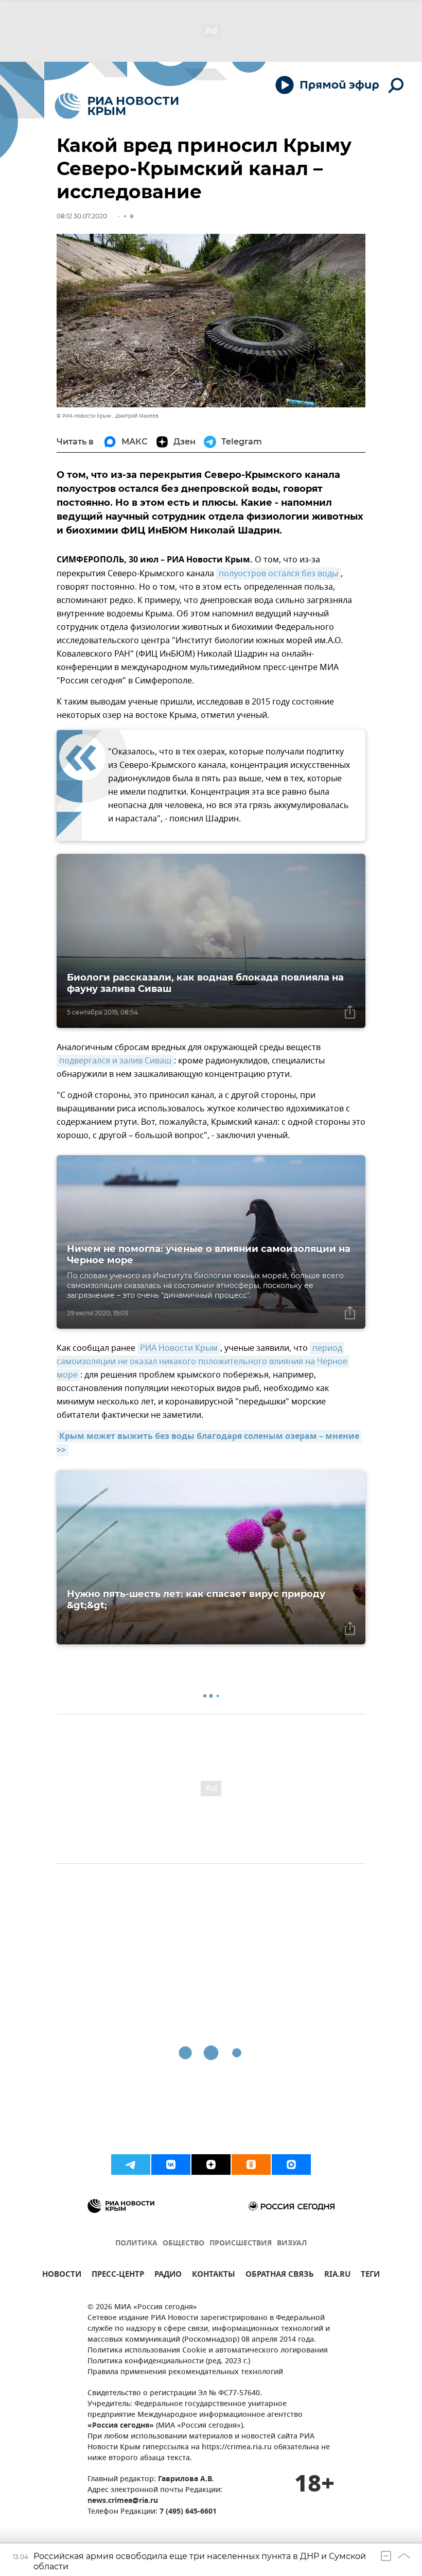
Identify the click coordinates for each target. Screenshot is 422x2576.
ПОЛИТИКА (136, 2244)
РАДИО (168, 2276)
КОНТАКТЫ (214, 2276)
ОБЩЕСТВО (183, 2244)
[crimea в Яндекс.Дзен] (211, 2165)
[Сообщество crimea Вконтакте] (171, 2165)
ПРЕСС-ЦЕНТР (118, 2276)
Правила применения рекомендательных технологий (185, 2372)
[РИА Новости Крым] (117, 106)
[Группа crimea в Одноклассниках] (251, 2165)
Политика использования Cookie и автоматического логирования (208, 2351)
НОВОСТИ (62, 2276)
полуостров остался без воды (278, 574)
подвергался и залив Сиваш (115, 1061)
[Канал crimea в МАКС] (291, 2165)
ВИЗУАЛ (292, 2244)
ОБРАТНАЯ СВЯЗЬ (280, 2276)
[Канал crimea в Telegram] (131, 2165)
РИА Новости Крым (179, 1348)
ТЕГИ (370, 2276)
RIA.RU (337, 2276)
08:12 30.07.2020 (82, 216)
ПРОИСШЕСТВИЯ (241, 2244)
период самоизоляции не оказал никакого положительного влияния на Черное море (203, 1362)
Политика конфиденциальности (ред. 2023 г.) (169, 2362)
